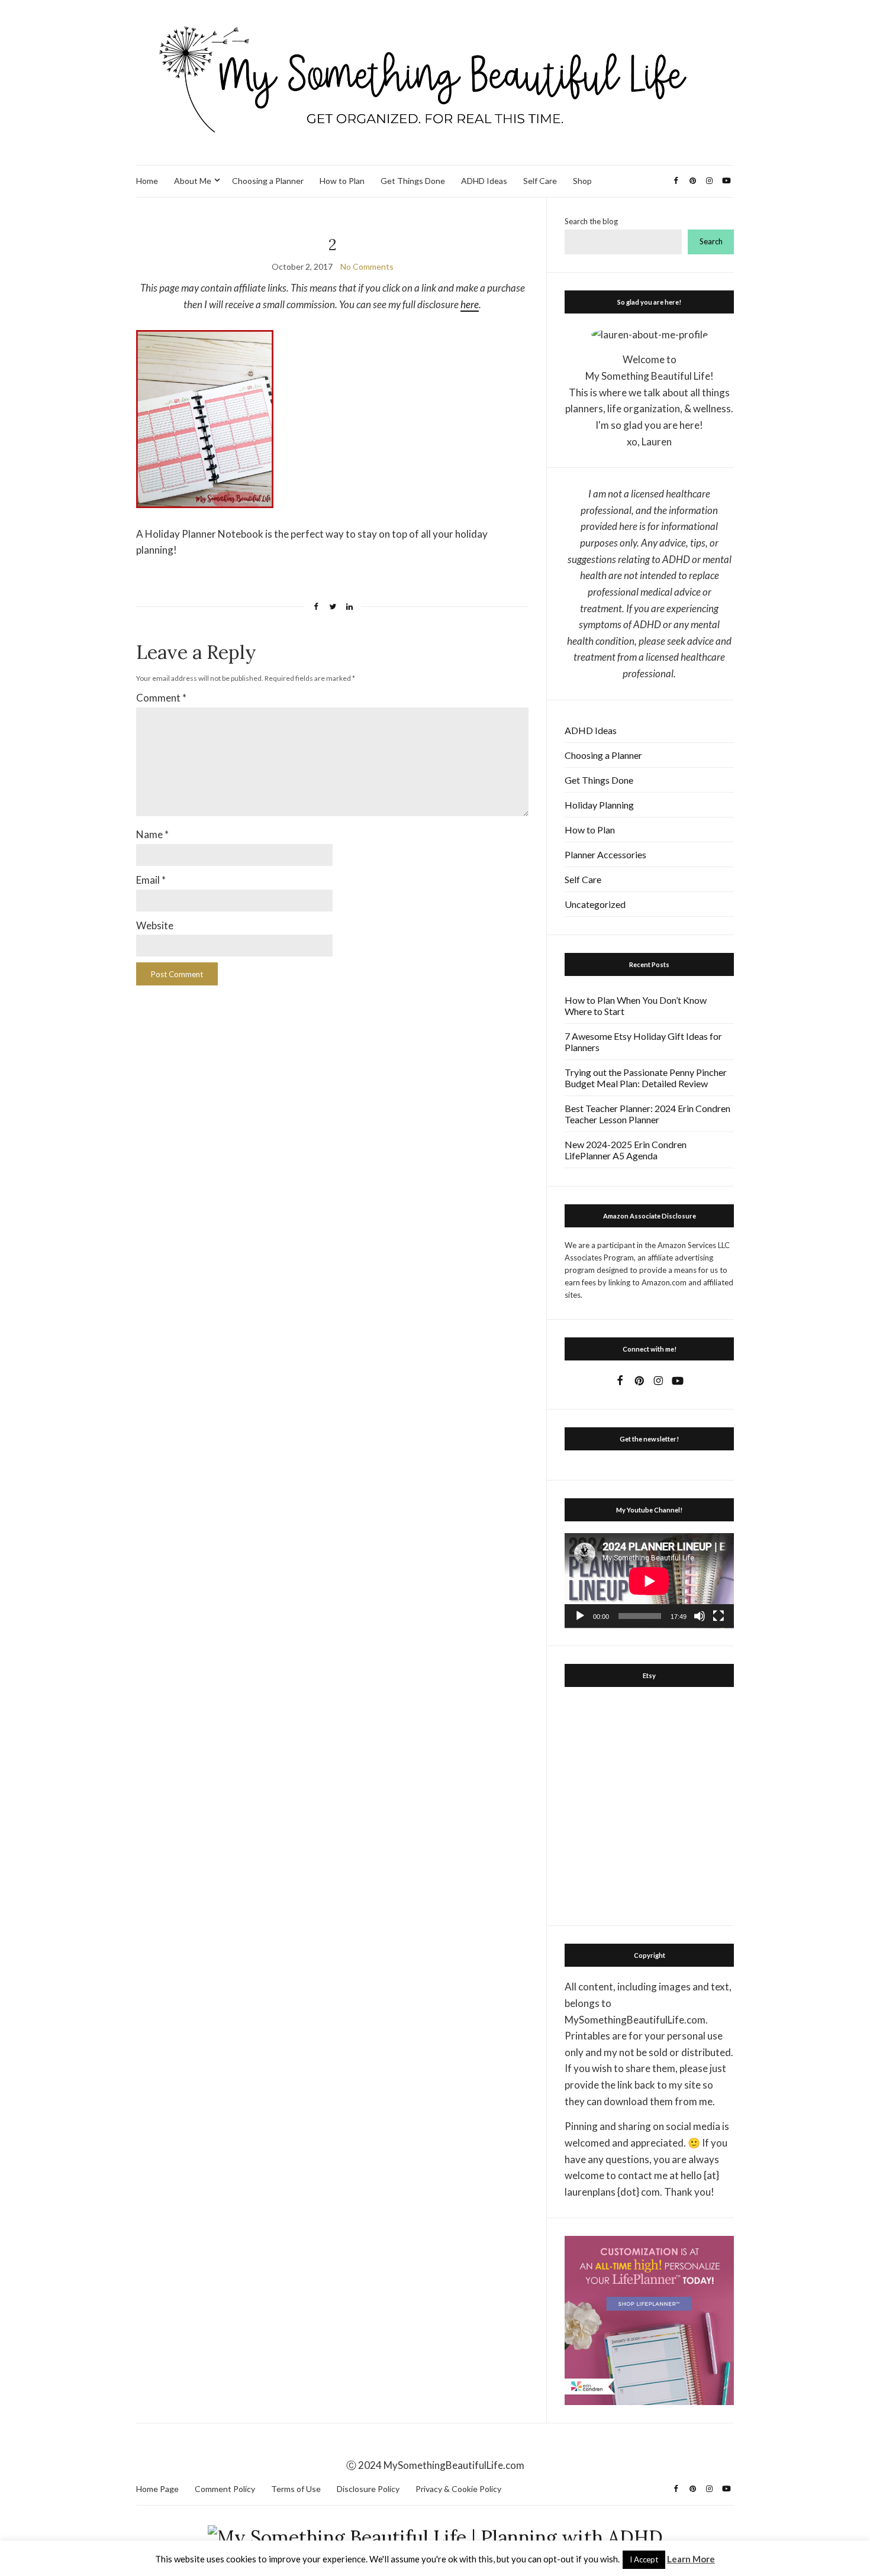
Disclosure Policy (368, 2489)
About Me (193, 181)
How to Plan (342, 181)
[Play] (580, 1616)
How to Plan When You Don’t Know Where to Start (636, 1006)
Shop (582, 181)
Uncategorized (595, 904)
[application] (649, 1581)
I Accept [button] (644, 2559)
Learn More (691, 2559)
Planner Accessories (605, 854)
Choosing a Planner (268, 181)
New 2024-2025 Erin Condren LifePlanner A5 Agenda (626, 1150)
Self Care (540, 181)
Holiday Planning (599, 805)
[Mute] (700, 1616)
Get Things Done (413, 181)
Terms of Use (296, 2489)
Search (711, 241)
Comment (161, 698)
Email (151, 880)
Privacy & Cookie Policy (458, 2489)
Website (155, 925)
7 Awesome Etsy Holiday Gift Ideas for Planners (643, 1042)
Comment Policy (225, 2489)
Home (147, 181)
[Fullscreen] (718, 1616)
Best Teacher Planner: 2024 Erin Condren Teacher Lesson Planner (647, 1114)
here (470, 304)
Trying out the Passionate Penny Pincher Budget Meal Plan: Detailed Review (646, 1078)
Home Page (157, 2489)
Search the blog (591, 221)
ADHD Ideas (484, 181)
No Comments (367, 266)
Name (152, 834)
